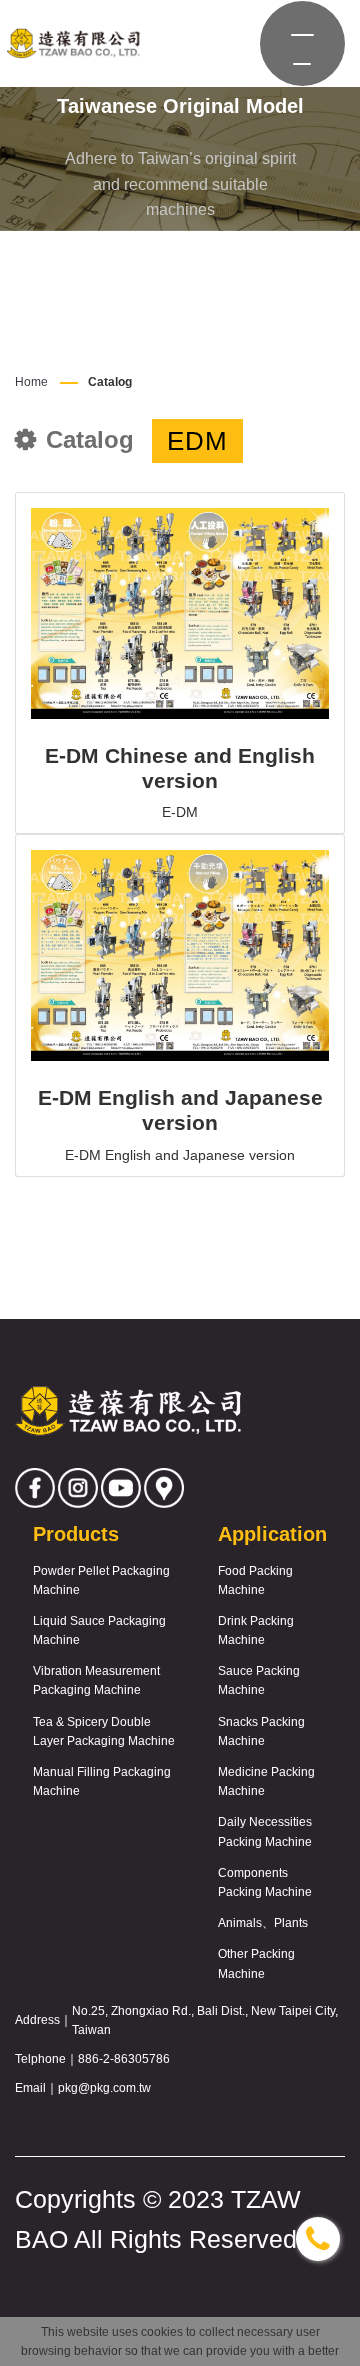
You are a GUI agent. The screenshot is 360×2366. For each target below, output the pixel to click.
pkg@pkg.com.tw (104, 2088)
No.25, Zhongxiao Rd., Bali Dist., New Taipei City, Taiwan (205, 2020)
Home (31, 382)
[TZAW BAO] (72, 43)
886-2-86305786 (124, 2059)
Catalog (110, 382)
